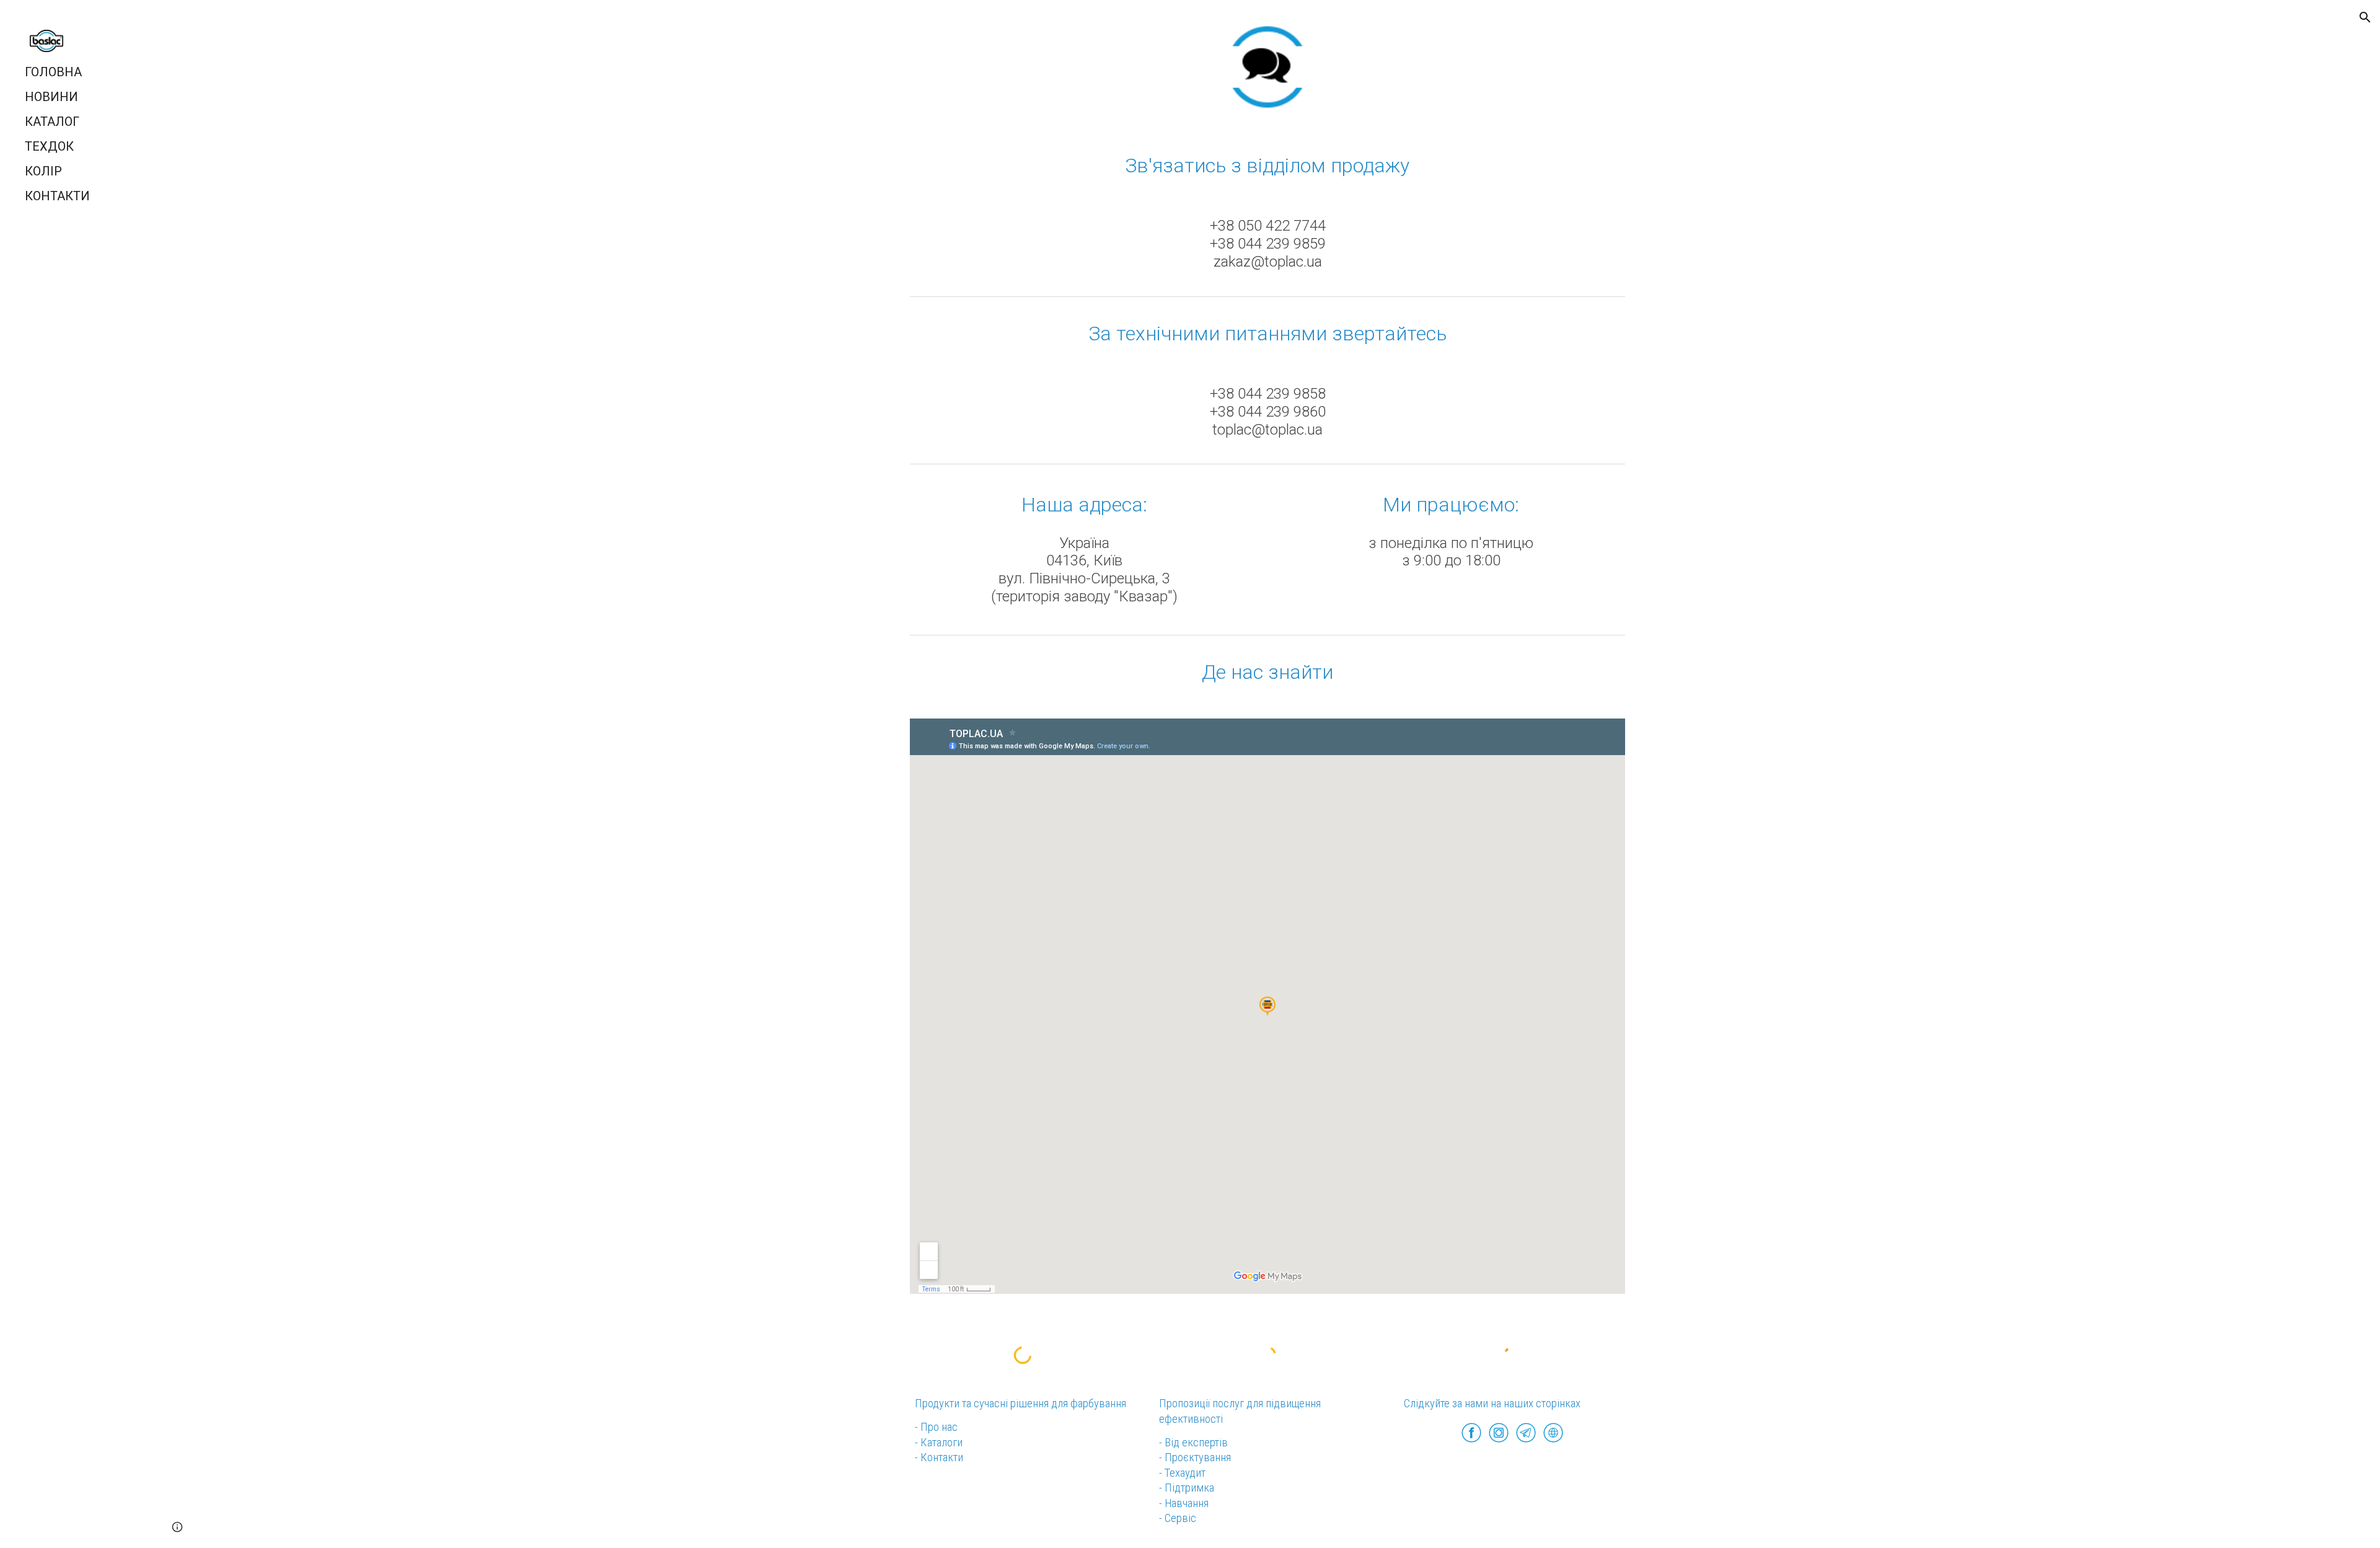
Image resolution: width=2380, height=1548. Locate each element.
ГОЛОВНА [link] (53, 72)
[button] (2365, 17)
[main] (1267, 166)
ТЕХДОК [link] (49, 146)
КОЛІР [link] (43, 171)
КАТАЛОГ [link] (52, 122)
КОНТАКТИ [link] (57, 196)
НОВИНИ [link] (51, 97)
